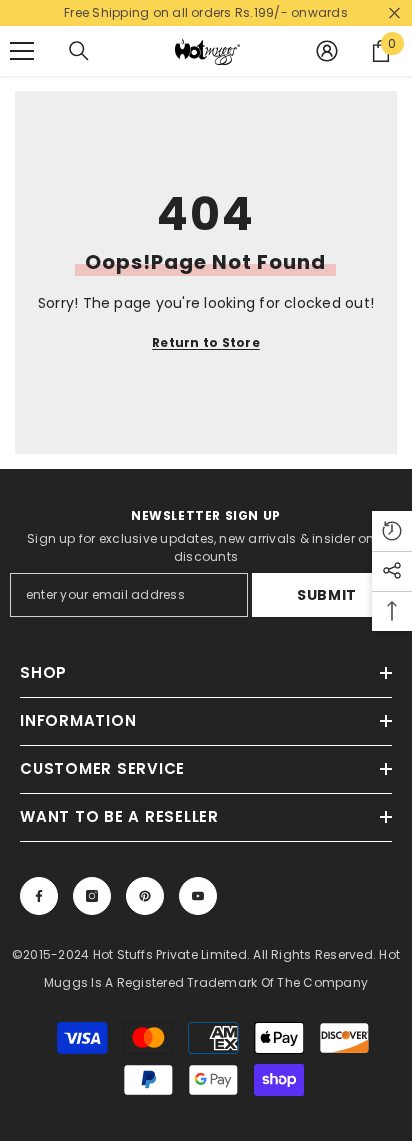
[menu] (22, 51)
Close (394, 13)
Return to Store (206, 342)
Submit (327, 595)
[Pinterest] (145, 896)
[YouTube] (198, 896)
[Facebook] (39, 896)
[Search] (79, 51)
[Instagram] (92, 896)
